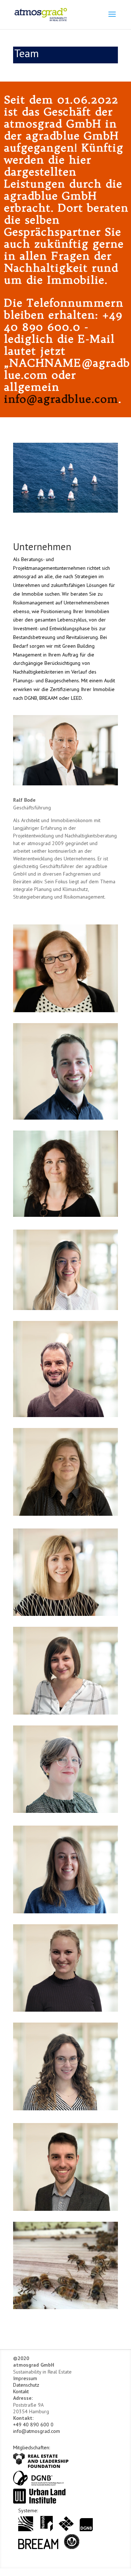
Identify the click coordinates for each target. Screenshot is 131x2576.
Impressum (25, 2378)
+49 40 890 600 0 (33, 2425)
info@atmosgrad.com (37, 2431)
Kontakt (21, 2391)
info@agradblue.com (61, 399)
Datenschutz (26, 2385)
